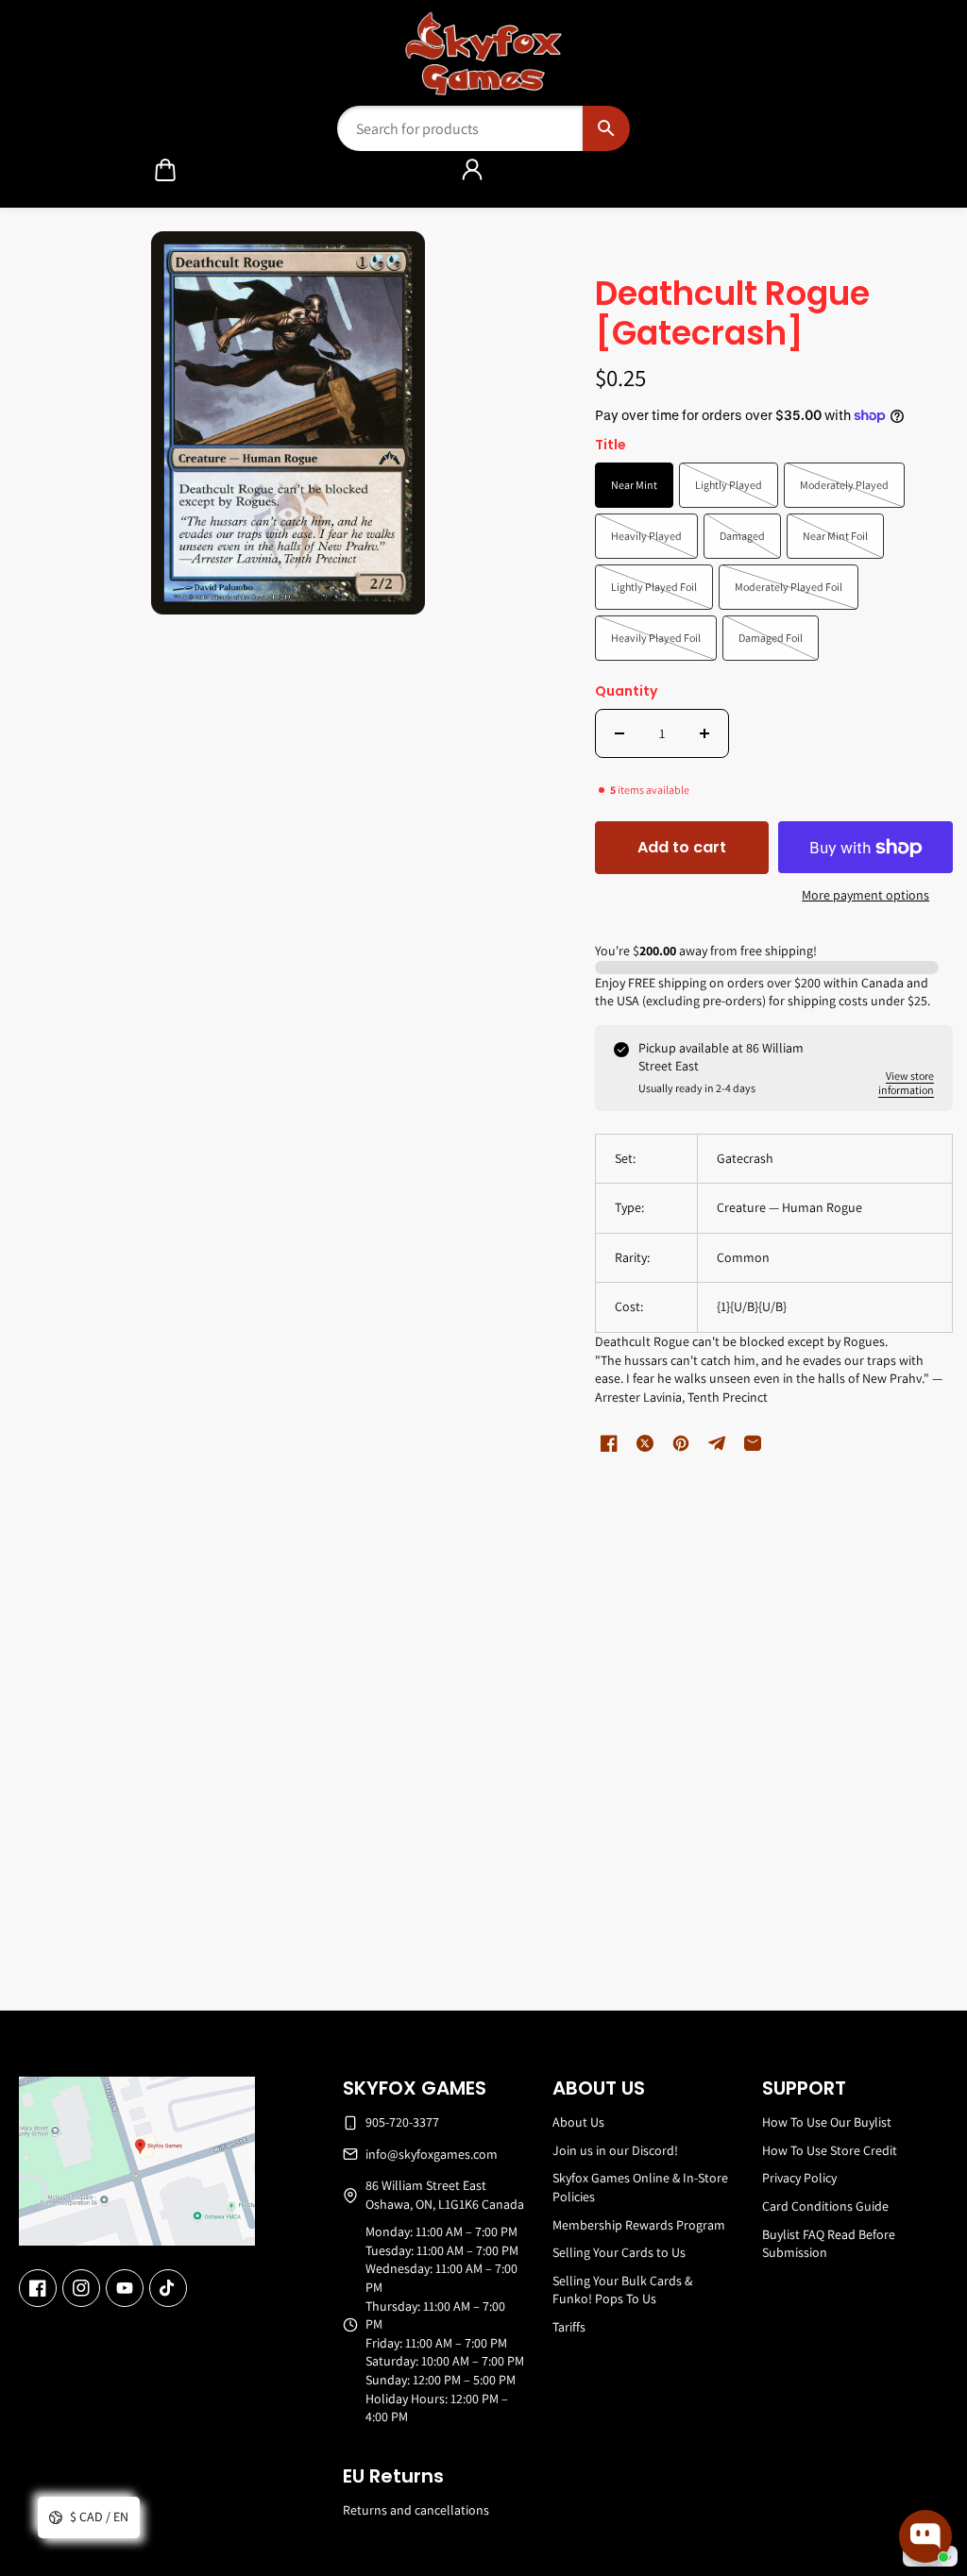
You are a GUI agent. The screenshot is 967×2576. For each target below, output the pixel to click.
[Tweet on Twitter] (645, 1443)
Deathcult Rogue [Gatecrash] (732, 315)
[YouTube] (125, 2288)
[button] (165, 170)
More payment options (865, 895)
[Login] (472, 170)
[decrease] (619, 733)
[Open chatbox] (925, 2536)
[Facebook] (38, 2288)
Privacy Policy (799, 2178)
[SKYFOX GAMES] (484, 54)
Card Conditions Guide (825, 2206)
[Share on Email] (753, 1443)
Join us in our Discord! (615, 2150)
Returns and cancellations (416, 2510)
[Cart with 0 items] (165, 170)
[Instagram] (81, 2288)
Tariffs (569, 2327)
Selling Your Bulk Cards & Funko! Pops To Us (622, 2290)
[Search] (606, 128)
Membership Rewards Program (639, 2225)
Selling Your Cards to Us (619, 2252)
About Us (578, 2122)
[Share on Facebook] (609, 1443)
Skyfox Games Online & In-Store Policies (640, 2187)
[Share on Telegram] (717, 1443)
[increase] (704, 733)
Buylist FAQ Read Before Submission (829, 2244)
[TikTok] (168, 2288)
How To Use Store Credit (830, 2150)
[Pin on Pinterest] (681, 1443)
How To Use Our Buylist (827, 2122)
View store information (906, 1083)
